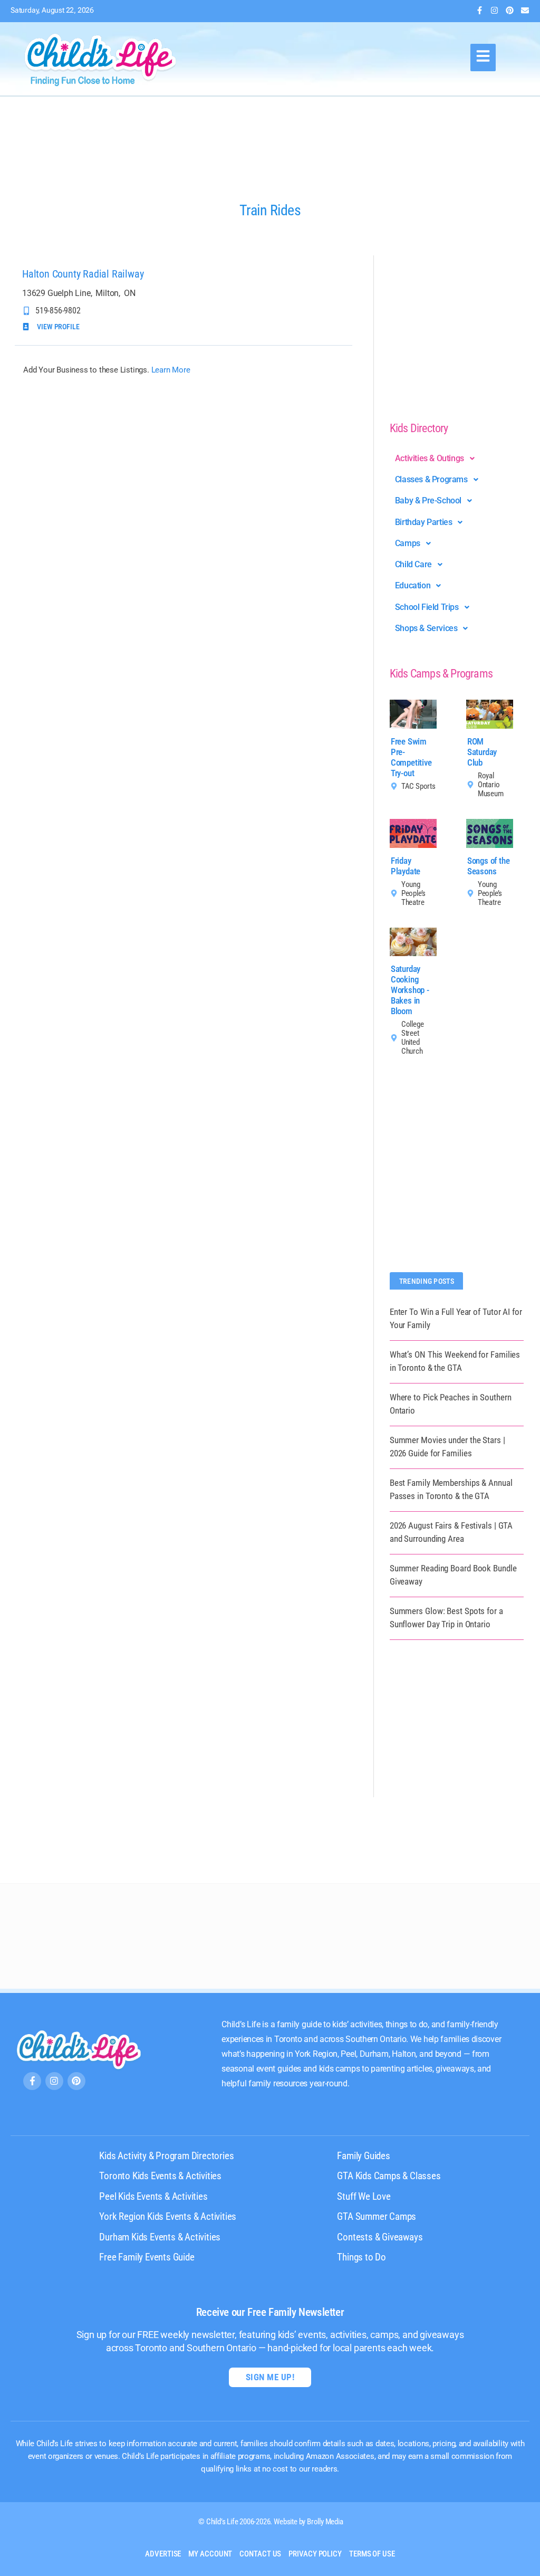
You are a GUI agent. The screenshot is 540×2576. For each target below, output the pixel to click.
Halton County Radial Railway (83, 274)
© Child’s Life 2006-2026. (235, 2522)
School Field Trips (427, 607)
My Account (210, 2554)
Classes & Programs (431, 479)
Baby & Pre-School (428, 500)
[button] (483, 58)
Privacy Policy (315, 2554)
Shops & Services (426, 628)
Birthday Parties (424, 522)
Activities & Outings (430, 458)
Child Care (413, 564)
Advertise (163, 2554)
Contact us (260, 2554)
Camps (408, 543)
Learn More (171, 370)
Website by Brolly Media (308, 2522)
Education (413, 585)
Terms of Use (372, 2554)
